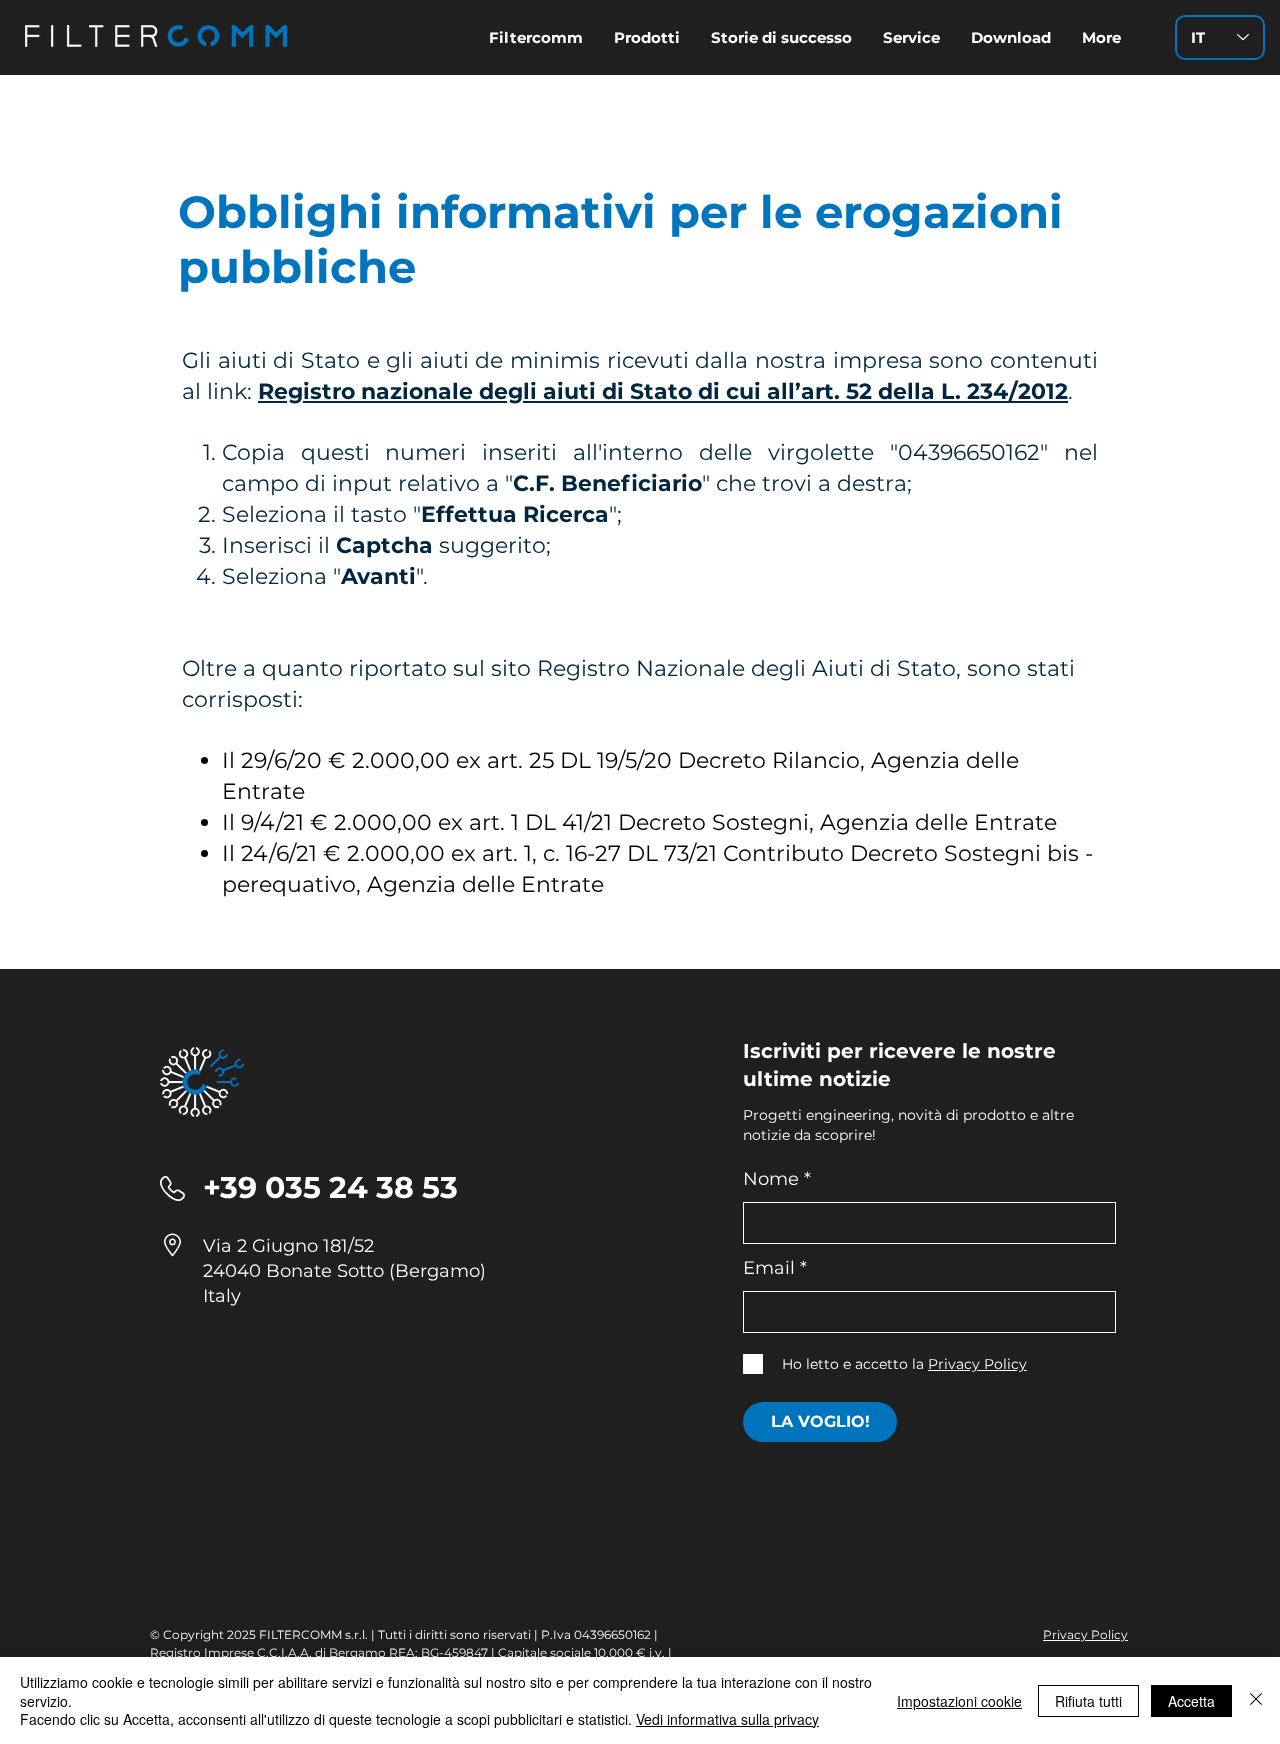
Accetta (1191, 1701)
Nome (771, 1179)
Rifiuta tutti (1088, 1701)
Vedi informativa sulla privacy (727, 1719)
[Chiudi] (1256, 1700)
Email (769, 1268)
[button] (1010, 37)
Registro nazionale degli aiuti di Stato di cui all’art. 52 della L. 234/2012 (663, 391)
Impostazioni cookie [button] (959, 1701)
